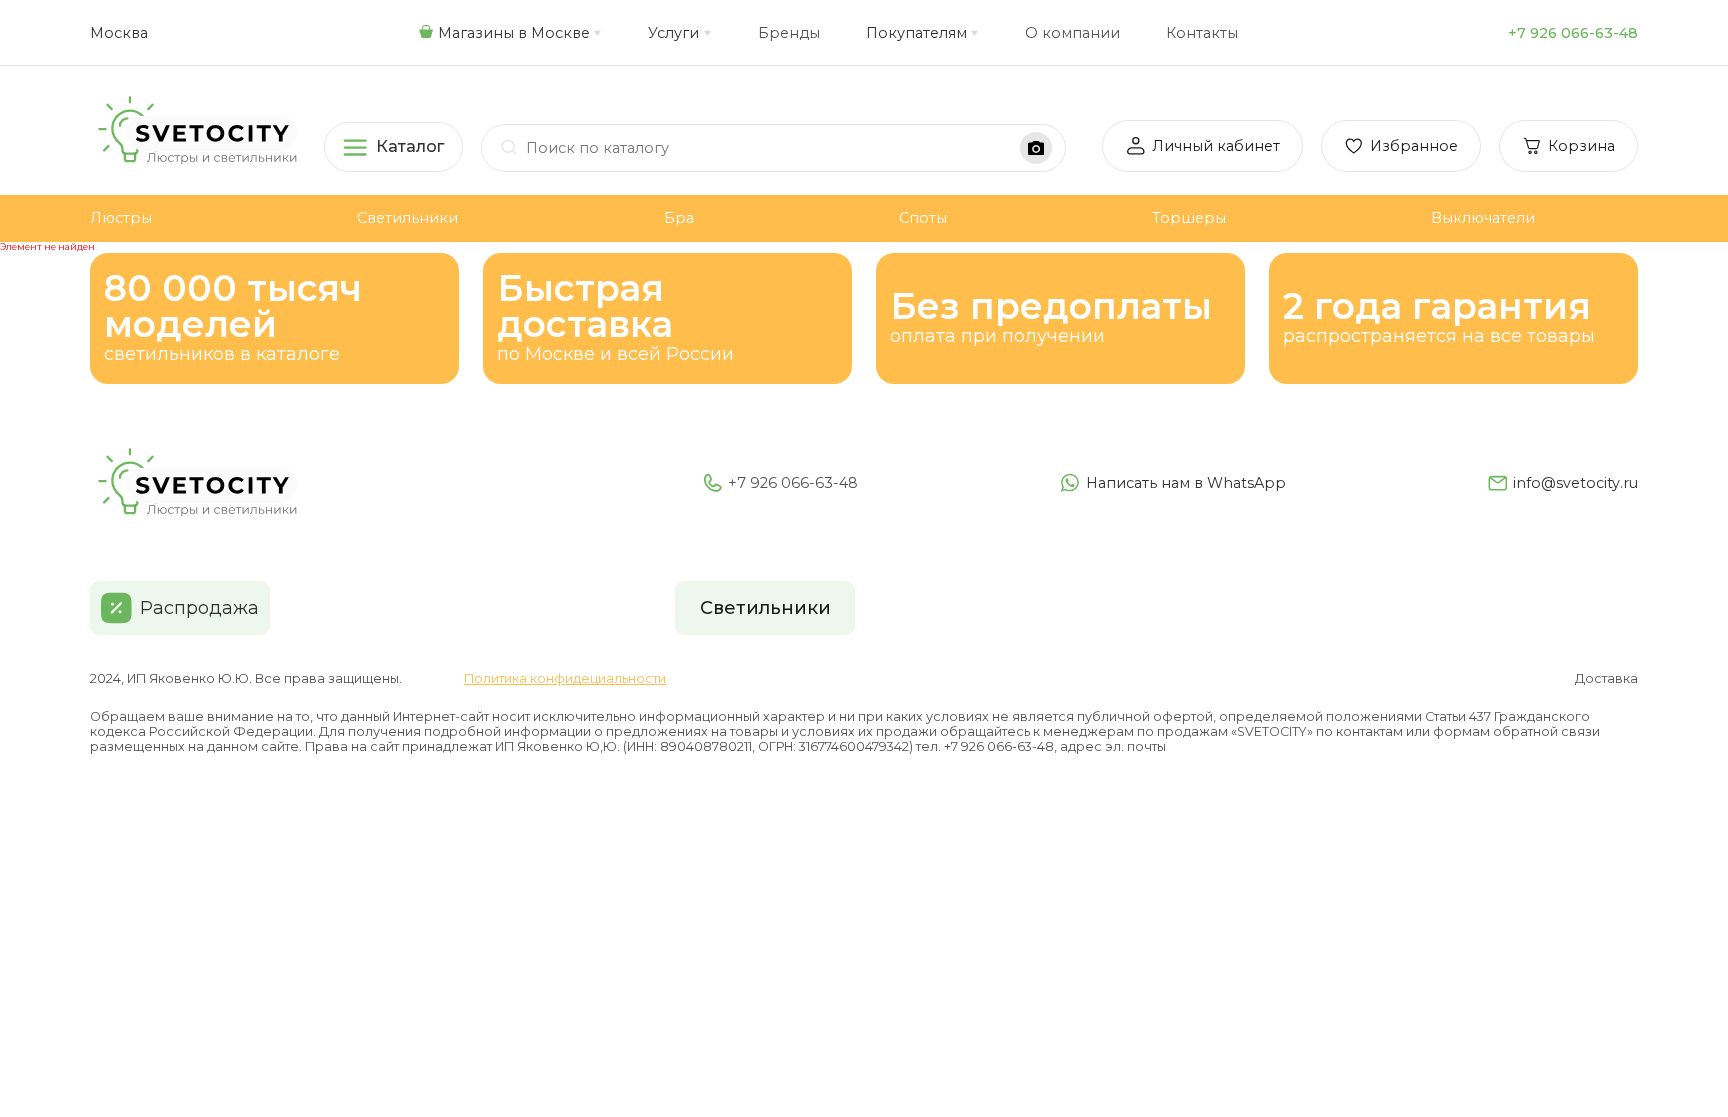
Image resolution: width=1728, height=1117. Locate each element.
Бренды (789, 33)
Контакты (1202, 33)
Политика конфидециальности (565, 678)
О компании (1072, 33)
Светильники (407, 218)
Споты (923, 218)
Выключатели (1483, 218)
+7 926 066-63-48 (1573, 33)
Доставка (1606, 678)
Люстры (121, 218)
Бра (679, 218)
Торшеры (1189, 218)
